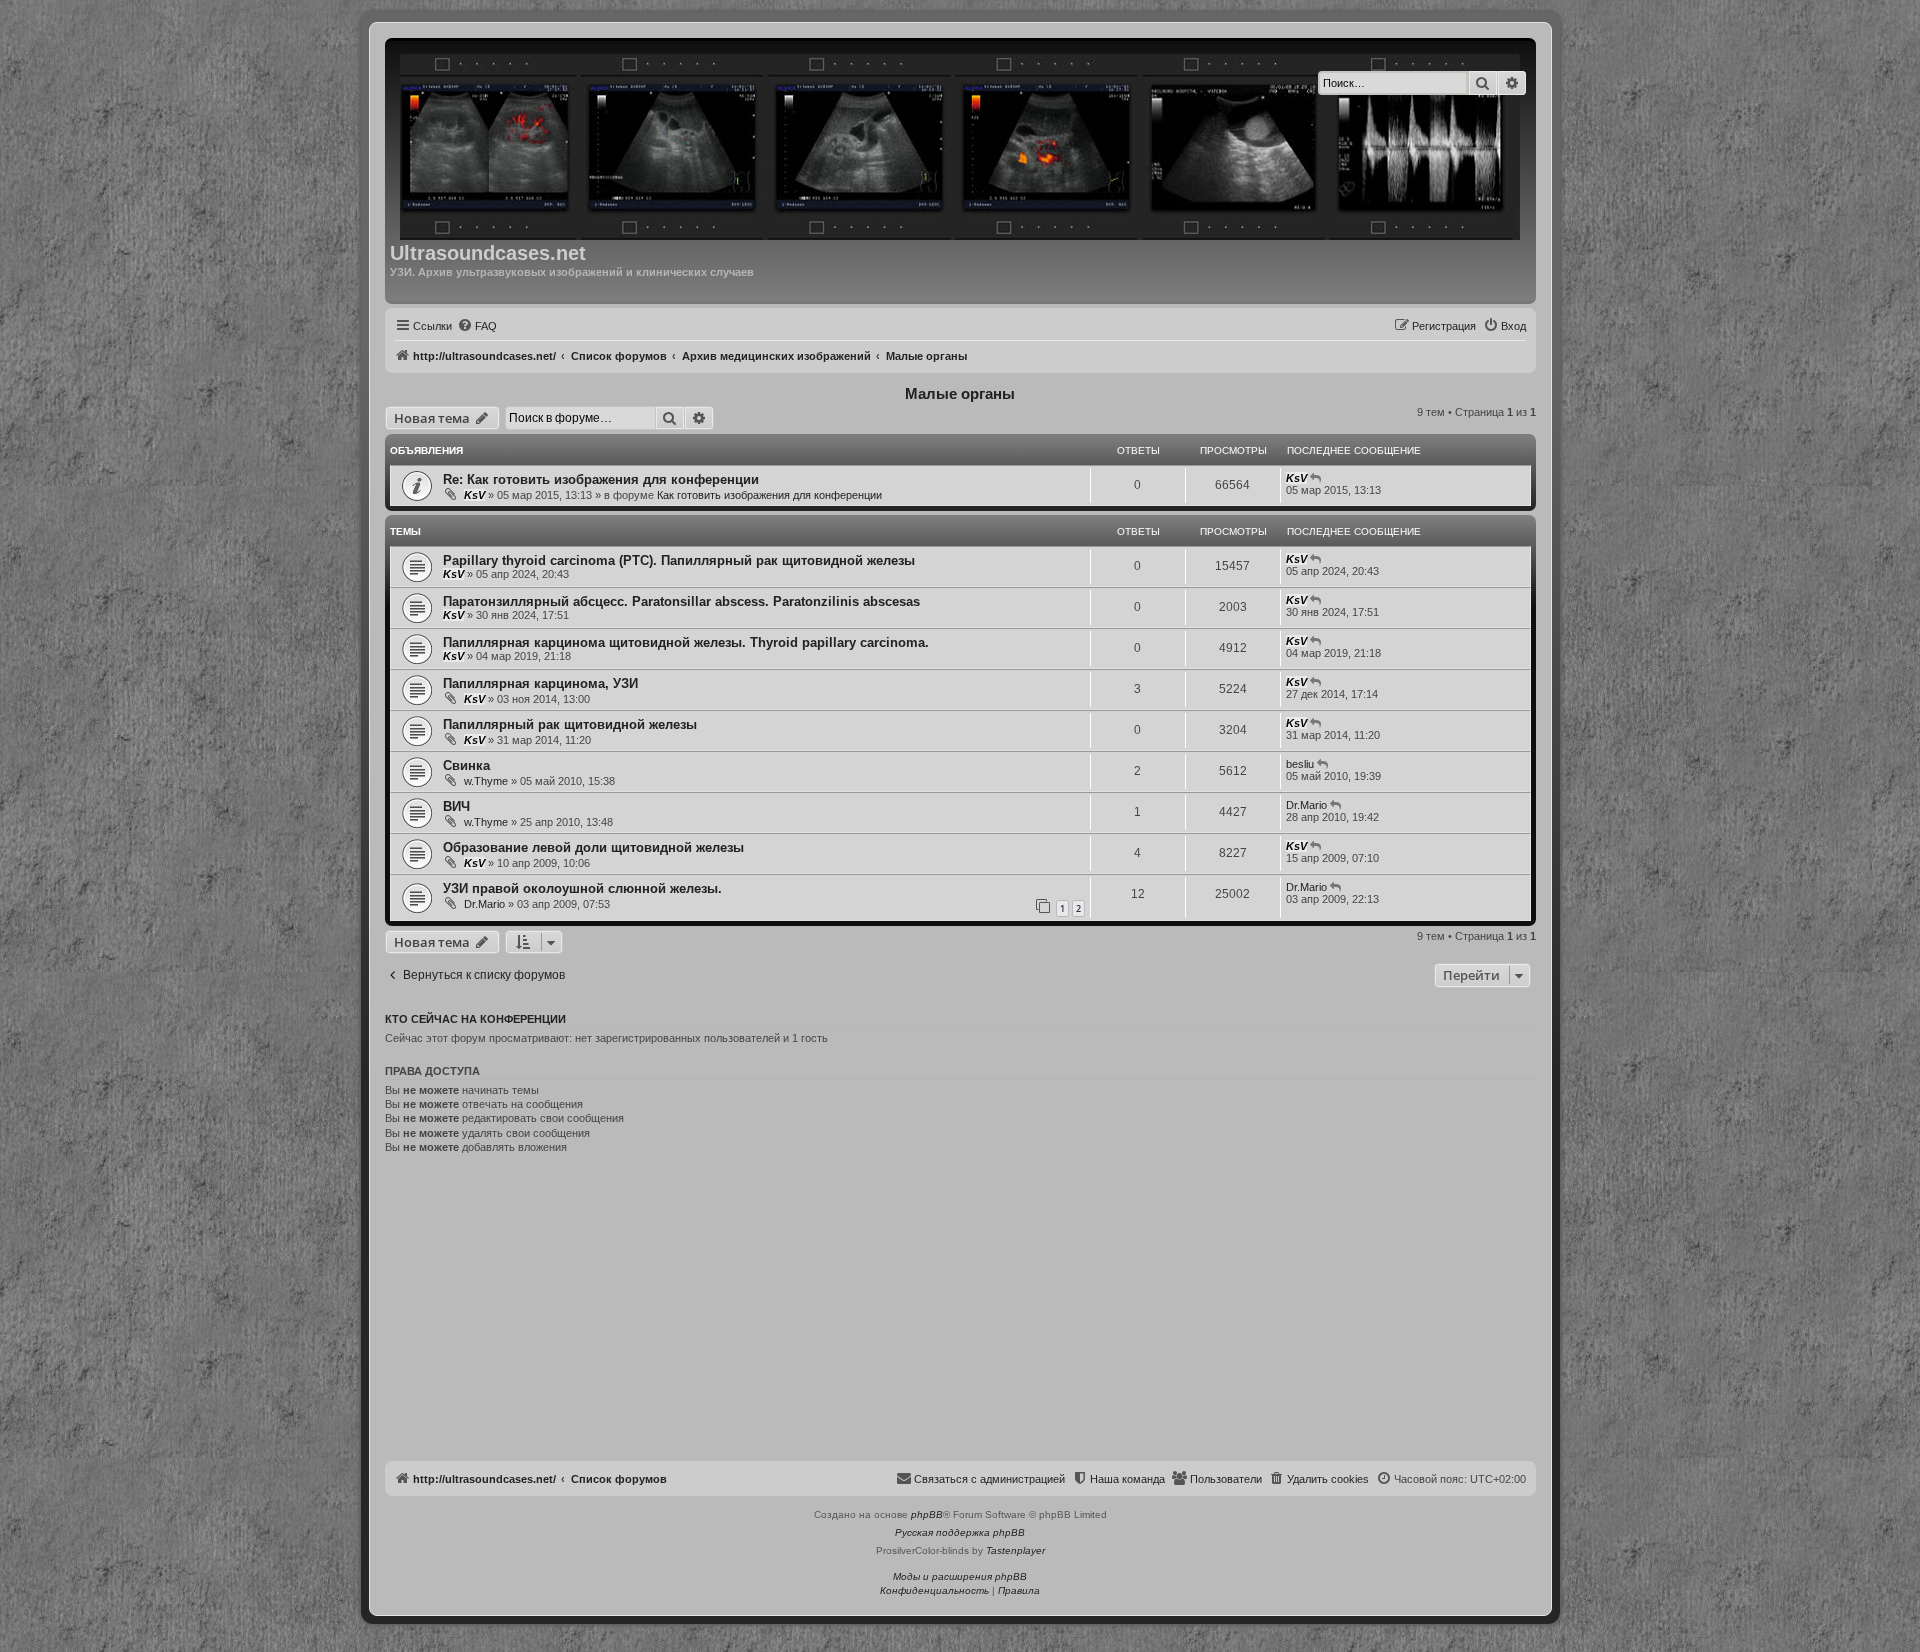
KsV (474, 495)
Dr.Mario (1306, 805)
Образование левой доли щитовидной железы (593, 847)
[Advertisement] (960, 1311)
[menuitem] (477, 326)
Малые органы (960, 393)
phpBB (927, 1514)
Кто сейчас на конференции (475, 1019)
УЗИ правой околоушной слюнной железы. (582, 888)
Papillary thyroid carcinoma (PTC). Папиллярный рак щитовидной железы (679, 560)
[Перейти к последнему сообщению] (1317, 478)
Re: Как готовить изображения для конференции (601, 479)
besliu (1300, 764)
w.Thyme (486, 781)
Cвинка (466, 765)
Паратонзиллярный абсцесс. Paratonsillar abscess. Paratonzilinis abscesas (681, 601)
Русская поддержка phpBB (960, 1532)
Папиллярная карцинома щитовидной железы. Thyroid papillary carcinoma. (686, 642)
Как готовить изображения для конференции (769, 495)
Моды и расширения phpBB (960, 1576)
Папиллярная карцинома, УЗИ (540, 683)
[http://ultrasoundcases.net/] (961, 144)
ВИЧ (456, 806)
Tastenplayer (1015, 1550)
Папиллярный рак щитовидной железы (570, 724)
